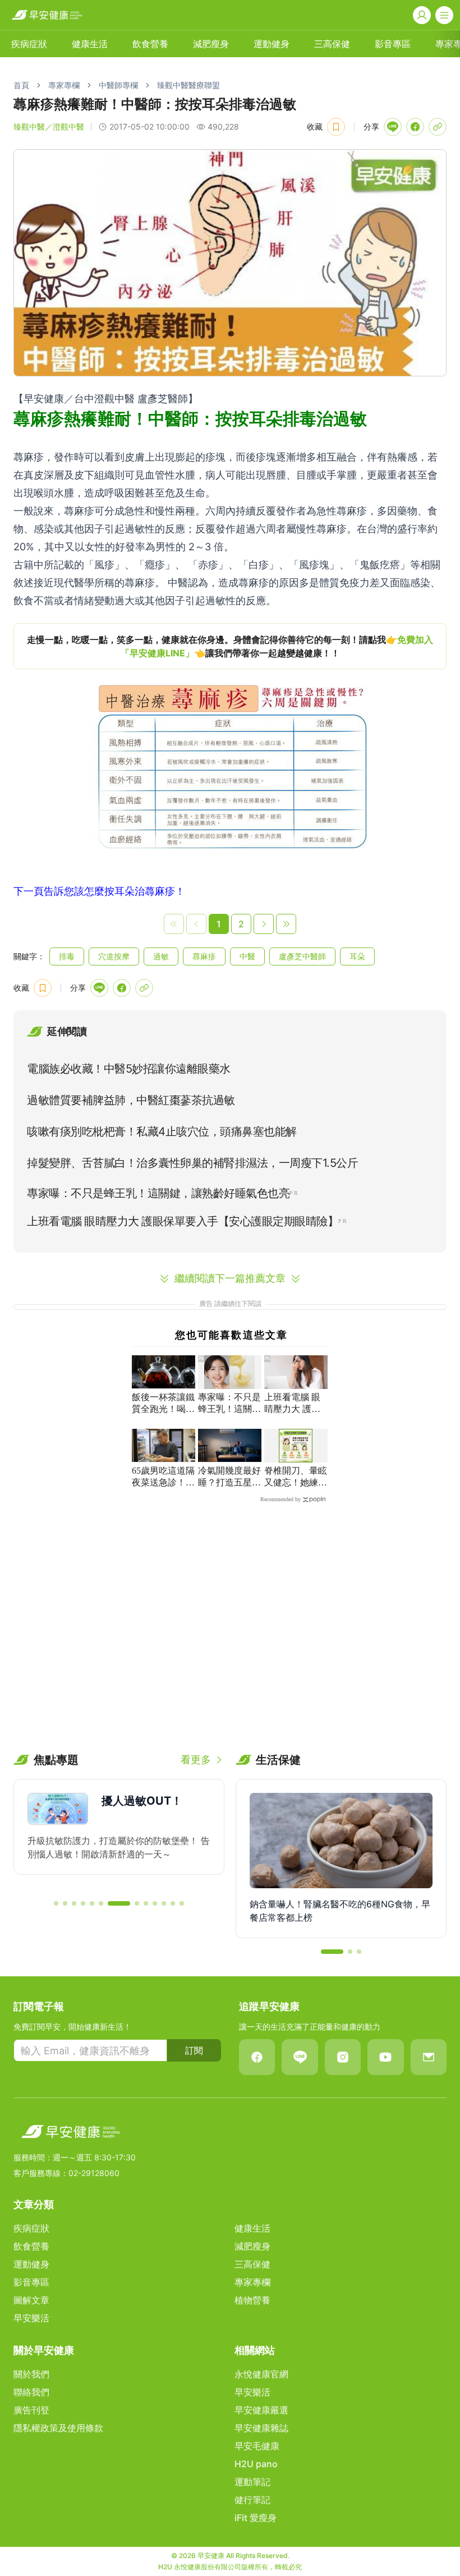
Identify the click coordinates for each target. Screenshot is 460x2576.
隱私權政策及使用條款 (58, 2428)
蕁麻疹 (204, 956)
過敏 (161, 956)
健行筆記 (252, 2500)
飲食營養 (150, 44)
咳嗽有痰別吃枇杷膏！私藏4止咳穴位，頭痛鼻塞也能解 (162, 1131)
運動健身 (272, 44)
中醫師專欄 (118, 85)
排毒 (67, 956)
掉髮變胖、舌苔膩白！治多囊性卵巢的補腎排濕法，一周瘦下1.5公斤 (192, 1163)
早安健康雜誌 (261, 2428)
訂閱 (194, 2050)
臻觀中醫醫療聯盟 (188, 85)
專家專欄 (64, 85)
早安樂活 (31, 2318)
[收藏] (336, 127)
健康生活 (90, 44)
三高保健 (332, 44)
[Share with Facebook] (415, 127)
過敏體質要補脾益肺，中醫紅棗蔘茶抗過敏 (131, 1100)
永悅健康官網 (261, 2374)
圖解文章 (31, 2300)
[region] (230, 646)
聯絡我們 (31, 2392)
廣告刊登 (31, 2410)
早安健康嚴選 (261, 2410)
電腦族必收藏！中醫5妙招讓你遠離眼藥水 (129, 1069)
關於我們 (31, 2374)
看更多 (196, 1760)
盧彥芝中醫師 (302, 956)
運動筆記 (252, 2482)
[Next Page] (264, 924)
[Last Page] (286, 924)
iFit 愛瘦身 (256, 2518)
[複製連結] (438, 127)
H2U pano (256, 2464)
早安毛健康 (257, 2446)
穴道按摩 (114, 956)
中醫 (247, 956)
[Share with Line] (393, 127)
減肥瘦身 (211, 44)
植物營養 (252, 2300)
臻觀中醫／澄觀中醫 (49, 127)
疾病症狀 (29, 44)
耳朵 (357, 956)
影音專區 (393, 44)
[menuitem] (29, 44)
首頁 (21, 85)
